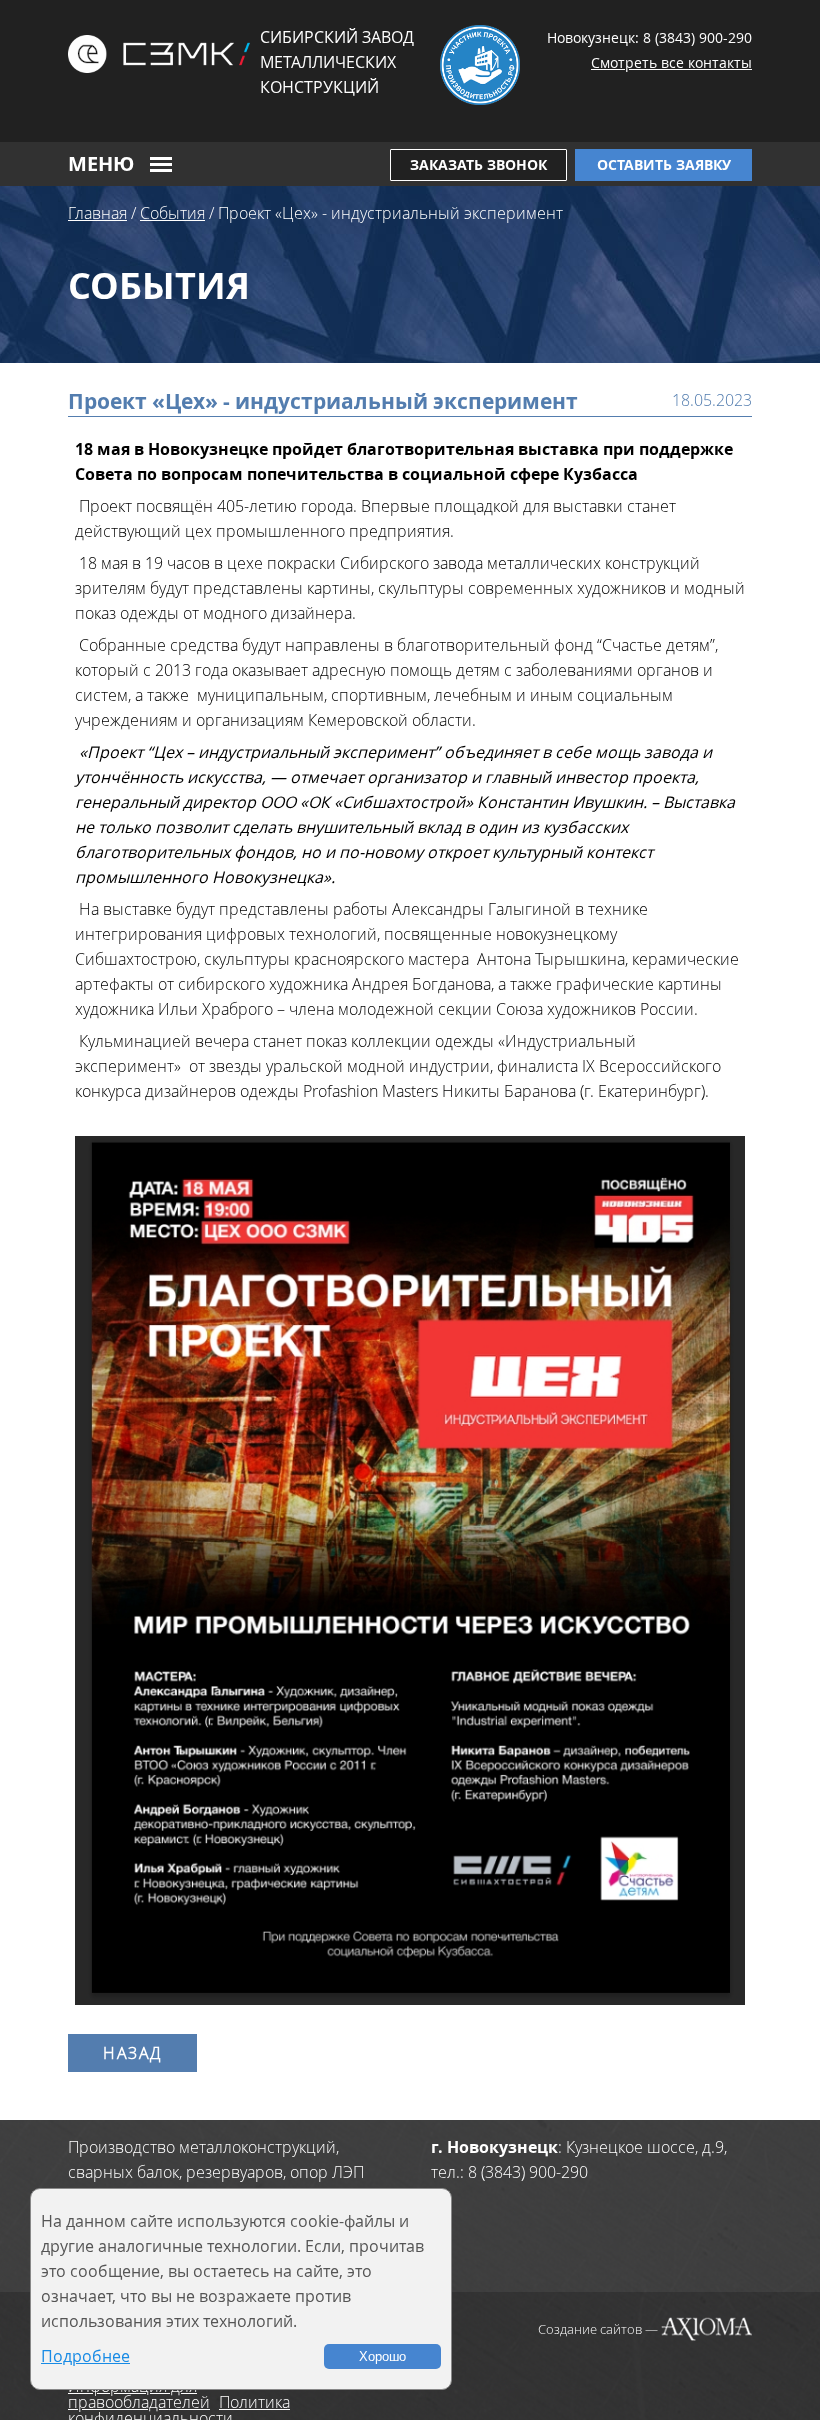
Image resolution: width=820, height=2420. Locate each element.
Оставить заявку (664, 164)
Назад (132, 2053)
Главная (97, 213)
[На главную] (159, 54)
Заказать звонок (478, 164)
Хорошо (382, 2356)
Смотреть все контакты (671, 62)
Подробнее (85, 2356)
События (172, 213)
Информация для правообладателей (139, 2394)
